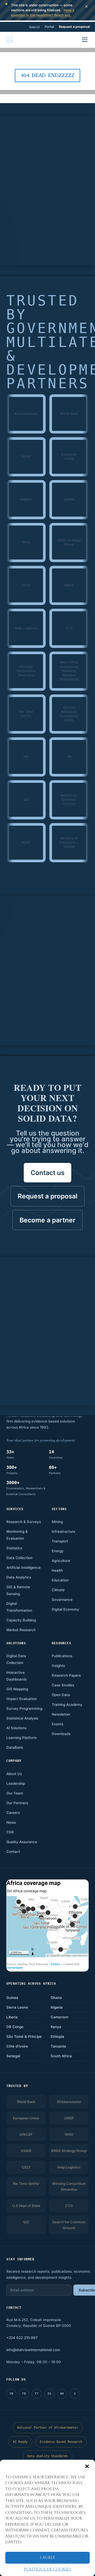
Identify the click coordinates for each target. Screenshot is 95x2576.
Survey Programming (24, 1708)
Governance (62, 1600)
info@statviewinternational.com (33, 2350)
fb (24, 2394)
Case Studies (63, 1685)
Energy (58, 1551)
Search (34, 27)
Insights (58, 1666)
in (11, 2394)
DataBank (15, 1747)
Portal (49, 27)
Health (57, 1570)
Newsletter (61, 1714)
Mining (57, 1522)
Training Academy (67, 1705)
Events (58, 1724)
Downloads (61, 1734)
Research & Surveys (24, 1522)
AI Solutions (16, 1728)
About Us (14, 1774)
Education (60, 1580)
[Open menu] (85, 40)
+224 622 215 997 (22, 2338)
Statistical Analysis (22, 1718)
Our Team (15, 1793)
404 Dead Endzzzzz (47, 75)
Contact (13, 1852)
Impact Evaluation (22, 1699)
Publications (62, 1656)
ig (49, 2394)
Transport (60, 1541)
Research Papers (66, 1675)
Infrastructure (63, 1531)
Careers (13, 1813)
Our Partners (17, 1803)
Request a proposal (74, 27)
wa (62, 2394)
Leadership (16, 1783)
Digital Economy (65, 1609)
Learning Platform (22, 1738)
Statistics (14, 1548)
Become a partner (47, 1220)
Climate (58, 1590)
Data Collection (19, 1558)
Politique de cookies (47, 2569)
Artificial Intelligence (23, 1567)
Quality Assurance (22, 1842)
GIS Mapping (17, 1689)
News (11, 1822)
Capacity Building (21, 1620)
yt (37, 2394)
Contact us (47, 1173)
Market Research (21, 1630)
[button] (87, 2466)
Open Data (61, 1695)
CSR (10, 1832)
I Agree (48, 2557)
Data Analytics (19, 1577)
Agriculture (61, 1561)
